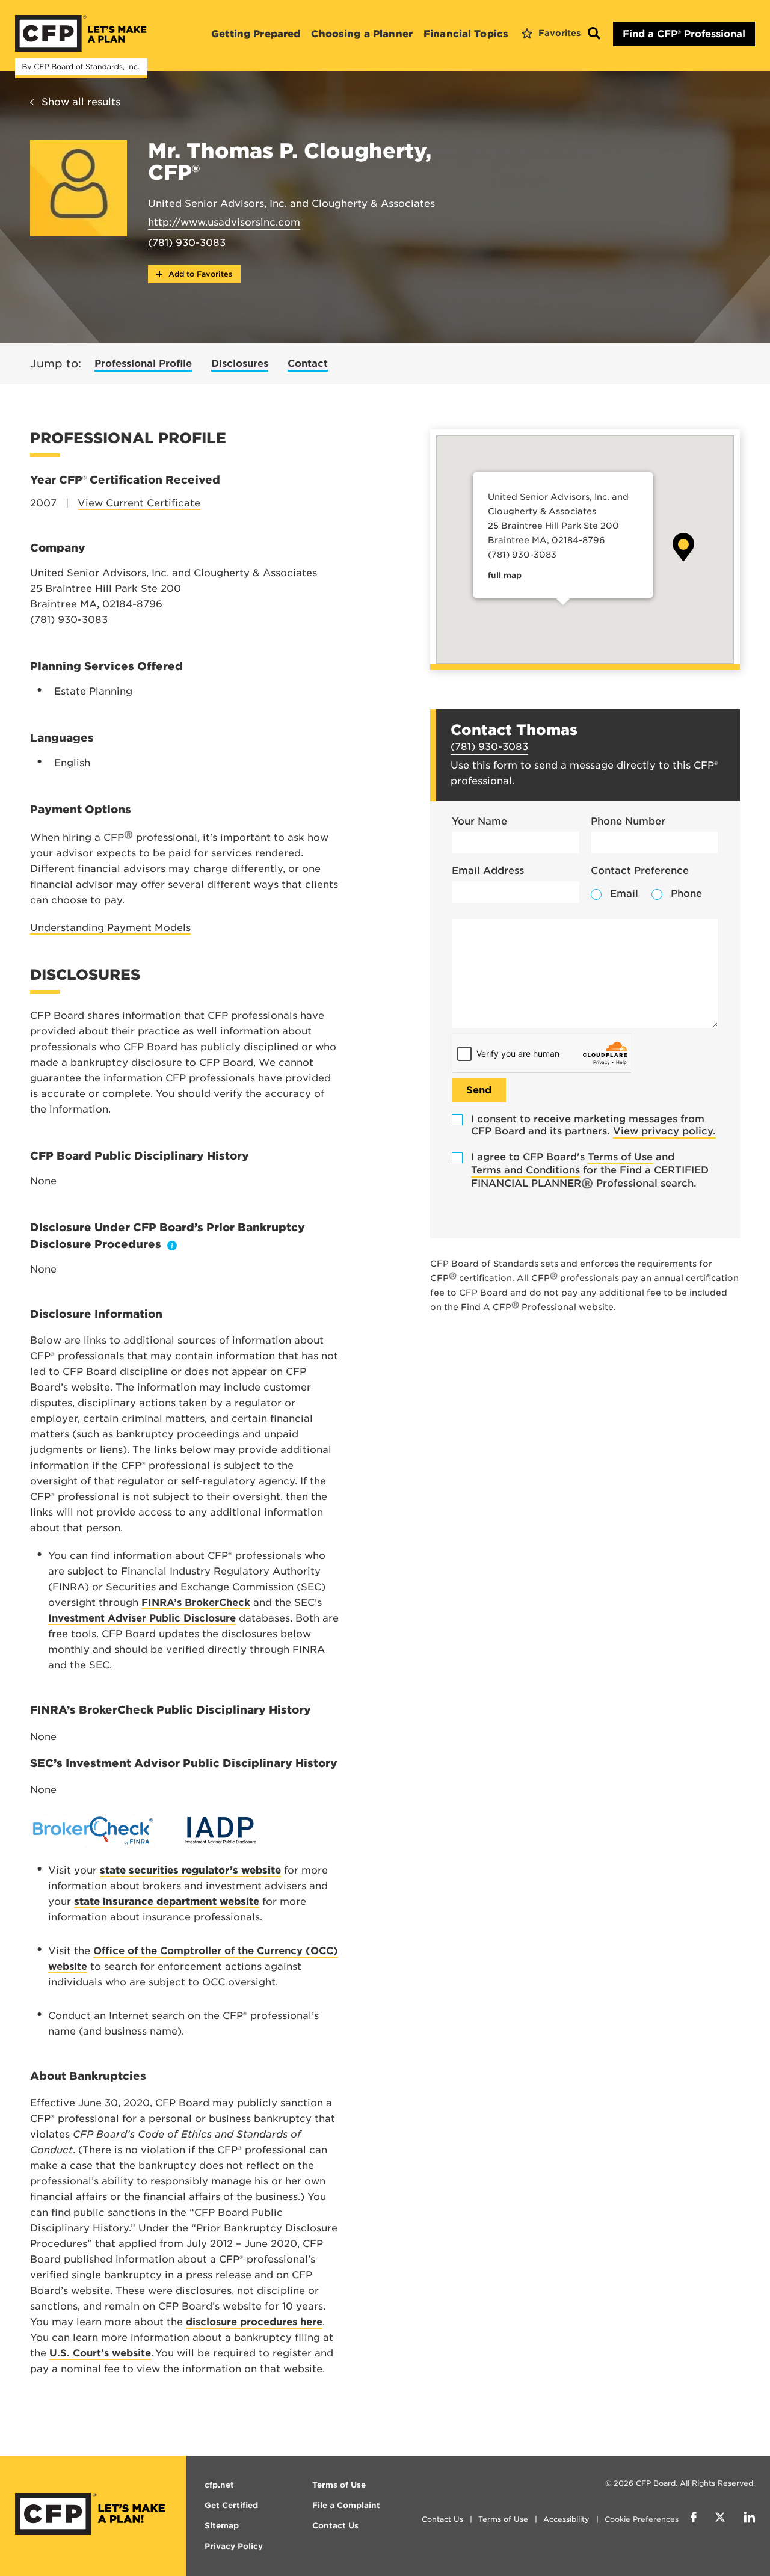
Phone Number (628, 821)
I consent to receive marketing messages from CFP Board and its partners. (593, 1125)
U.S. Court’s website (100, 2353)
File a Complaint (346, 2505)
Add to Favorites (199, 274)
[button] (683, 547)
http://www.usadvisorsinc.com (224, 222)
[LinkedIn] (749, 2519)
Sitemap (222, 2526)
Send (479, 1090)
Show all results (81, 102)
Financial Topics (466, 34)
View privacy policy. (664, 1131)
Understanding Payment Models (110, 928)
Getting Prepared (256, 34)
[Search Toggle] (594, 34)
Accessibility (566, 2519)
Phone (686, 893)
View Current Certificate (139, 503)
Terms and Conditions (525, 1170)
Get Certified (231, 2505)
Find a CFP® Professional (684, 34)
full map (505, 575)
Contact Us (442, 2519)
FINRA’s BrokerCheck (196, 1603)
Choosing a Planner (362, 34)
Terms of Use (620, 1157)
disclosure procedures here (254, 2322)
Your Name (479, 821)
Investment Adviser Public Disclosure (142, 1618)
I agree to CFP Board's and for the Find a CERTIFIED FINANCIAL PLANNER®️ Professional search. (590, 1170)
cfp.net (219, 2485)
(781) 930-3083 (187, 243)
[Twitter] (720, 2519)
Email (624, 893)
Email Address (488, 871)
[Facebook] (694, 2519)
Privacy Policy (234, 2546)
